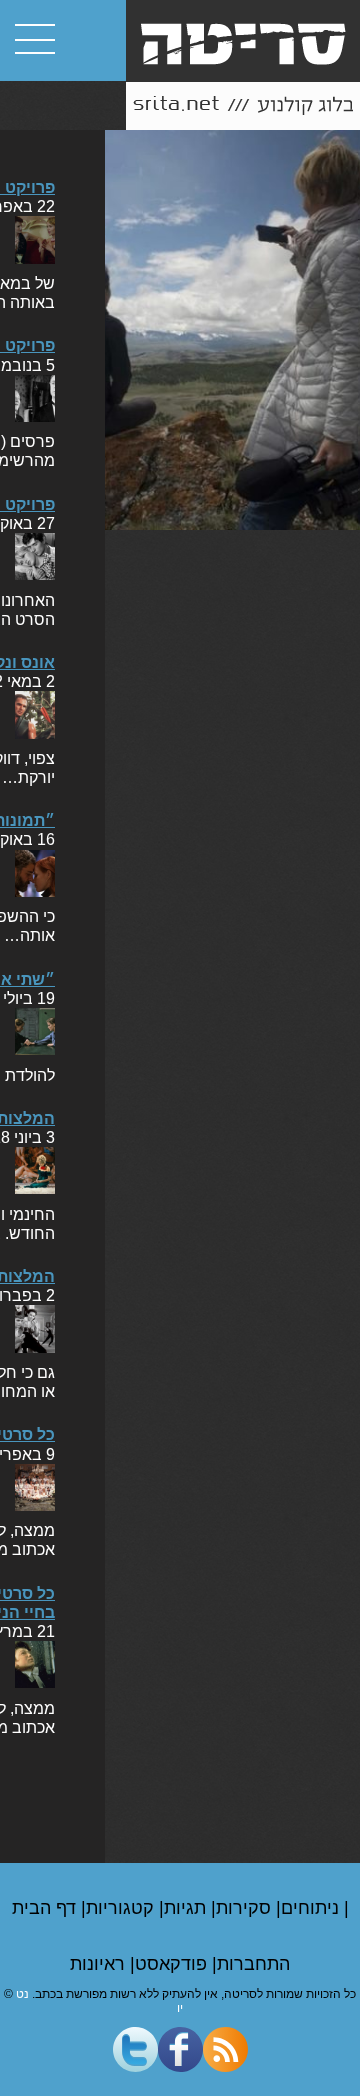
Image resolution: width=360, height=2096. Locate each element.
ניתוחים (312, 1908)
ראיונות (100, 1964)
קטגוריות (122, 1908)
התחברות (253, 1964)
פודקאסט (173, 1964)
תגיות (187, 1908)
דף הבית (46, 1908)
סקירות (246, 1908)
